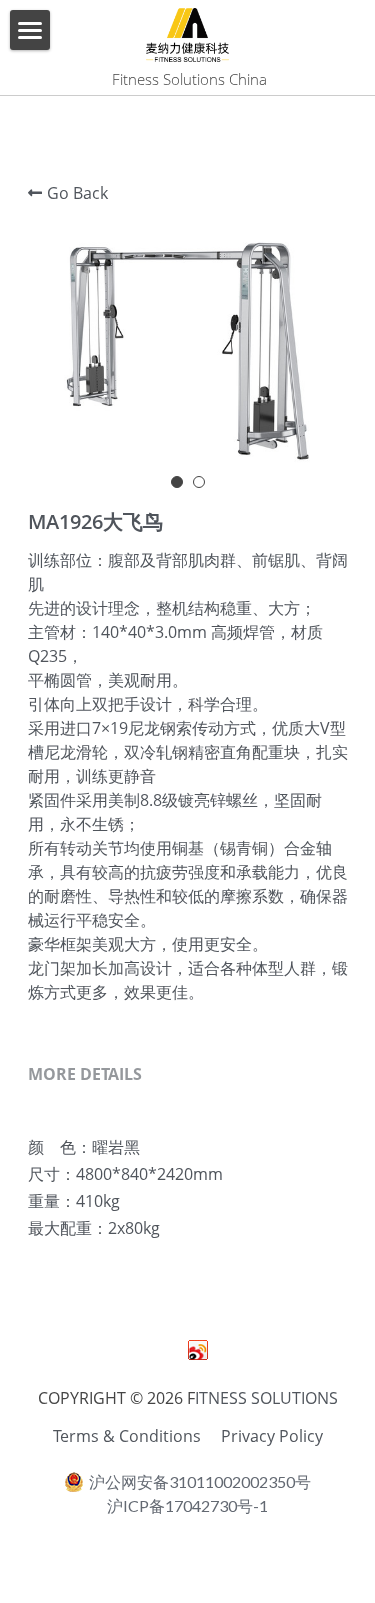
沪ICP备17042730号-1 (187, 1506)
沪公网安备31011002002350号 (200, 1481)
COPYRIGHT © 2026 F (116, 1398)
